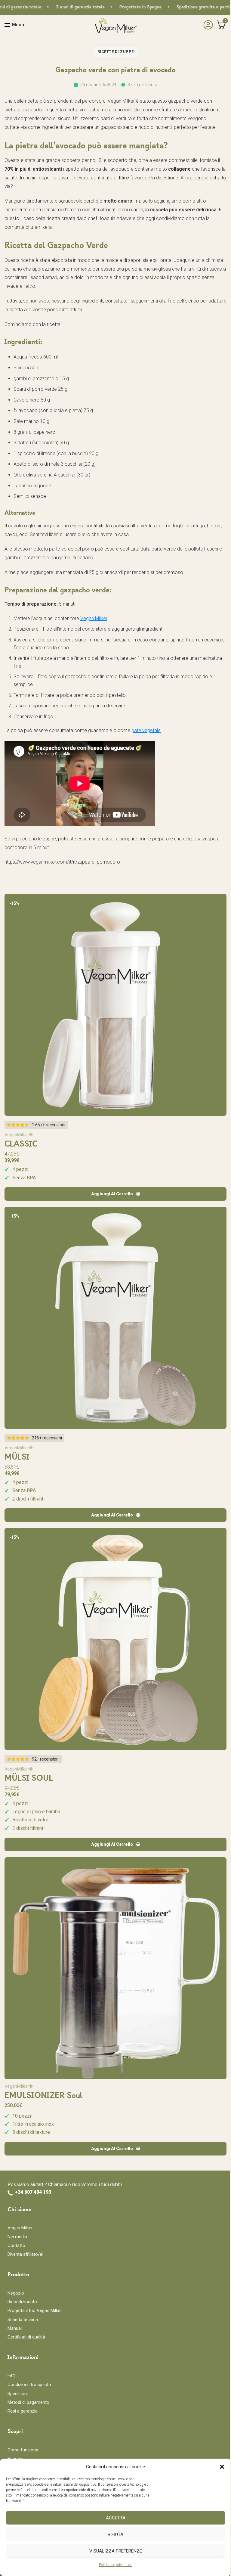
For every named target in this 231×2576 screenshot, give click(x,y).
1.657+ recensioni (49, 1125)
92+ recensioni (46, 1759)
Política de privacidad (116, 2565)
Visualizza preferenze (116, 2551)
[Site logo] (115, 25)
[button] (222, 2467)
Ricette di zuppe (116, 52)
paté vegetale (146, 730)
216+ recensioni (47, 1438)
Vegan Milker (94, 618)
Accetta (116, 2518)
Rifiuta (115, 2534)
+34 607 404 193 (33, 2192)
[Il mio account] (207, 25)
